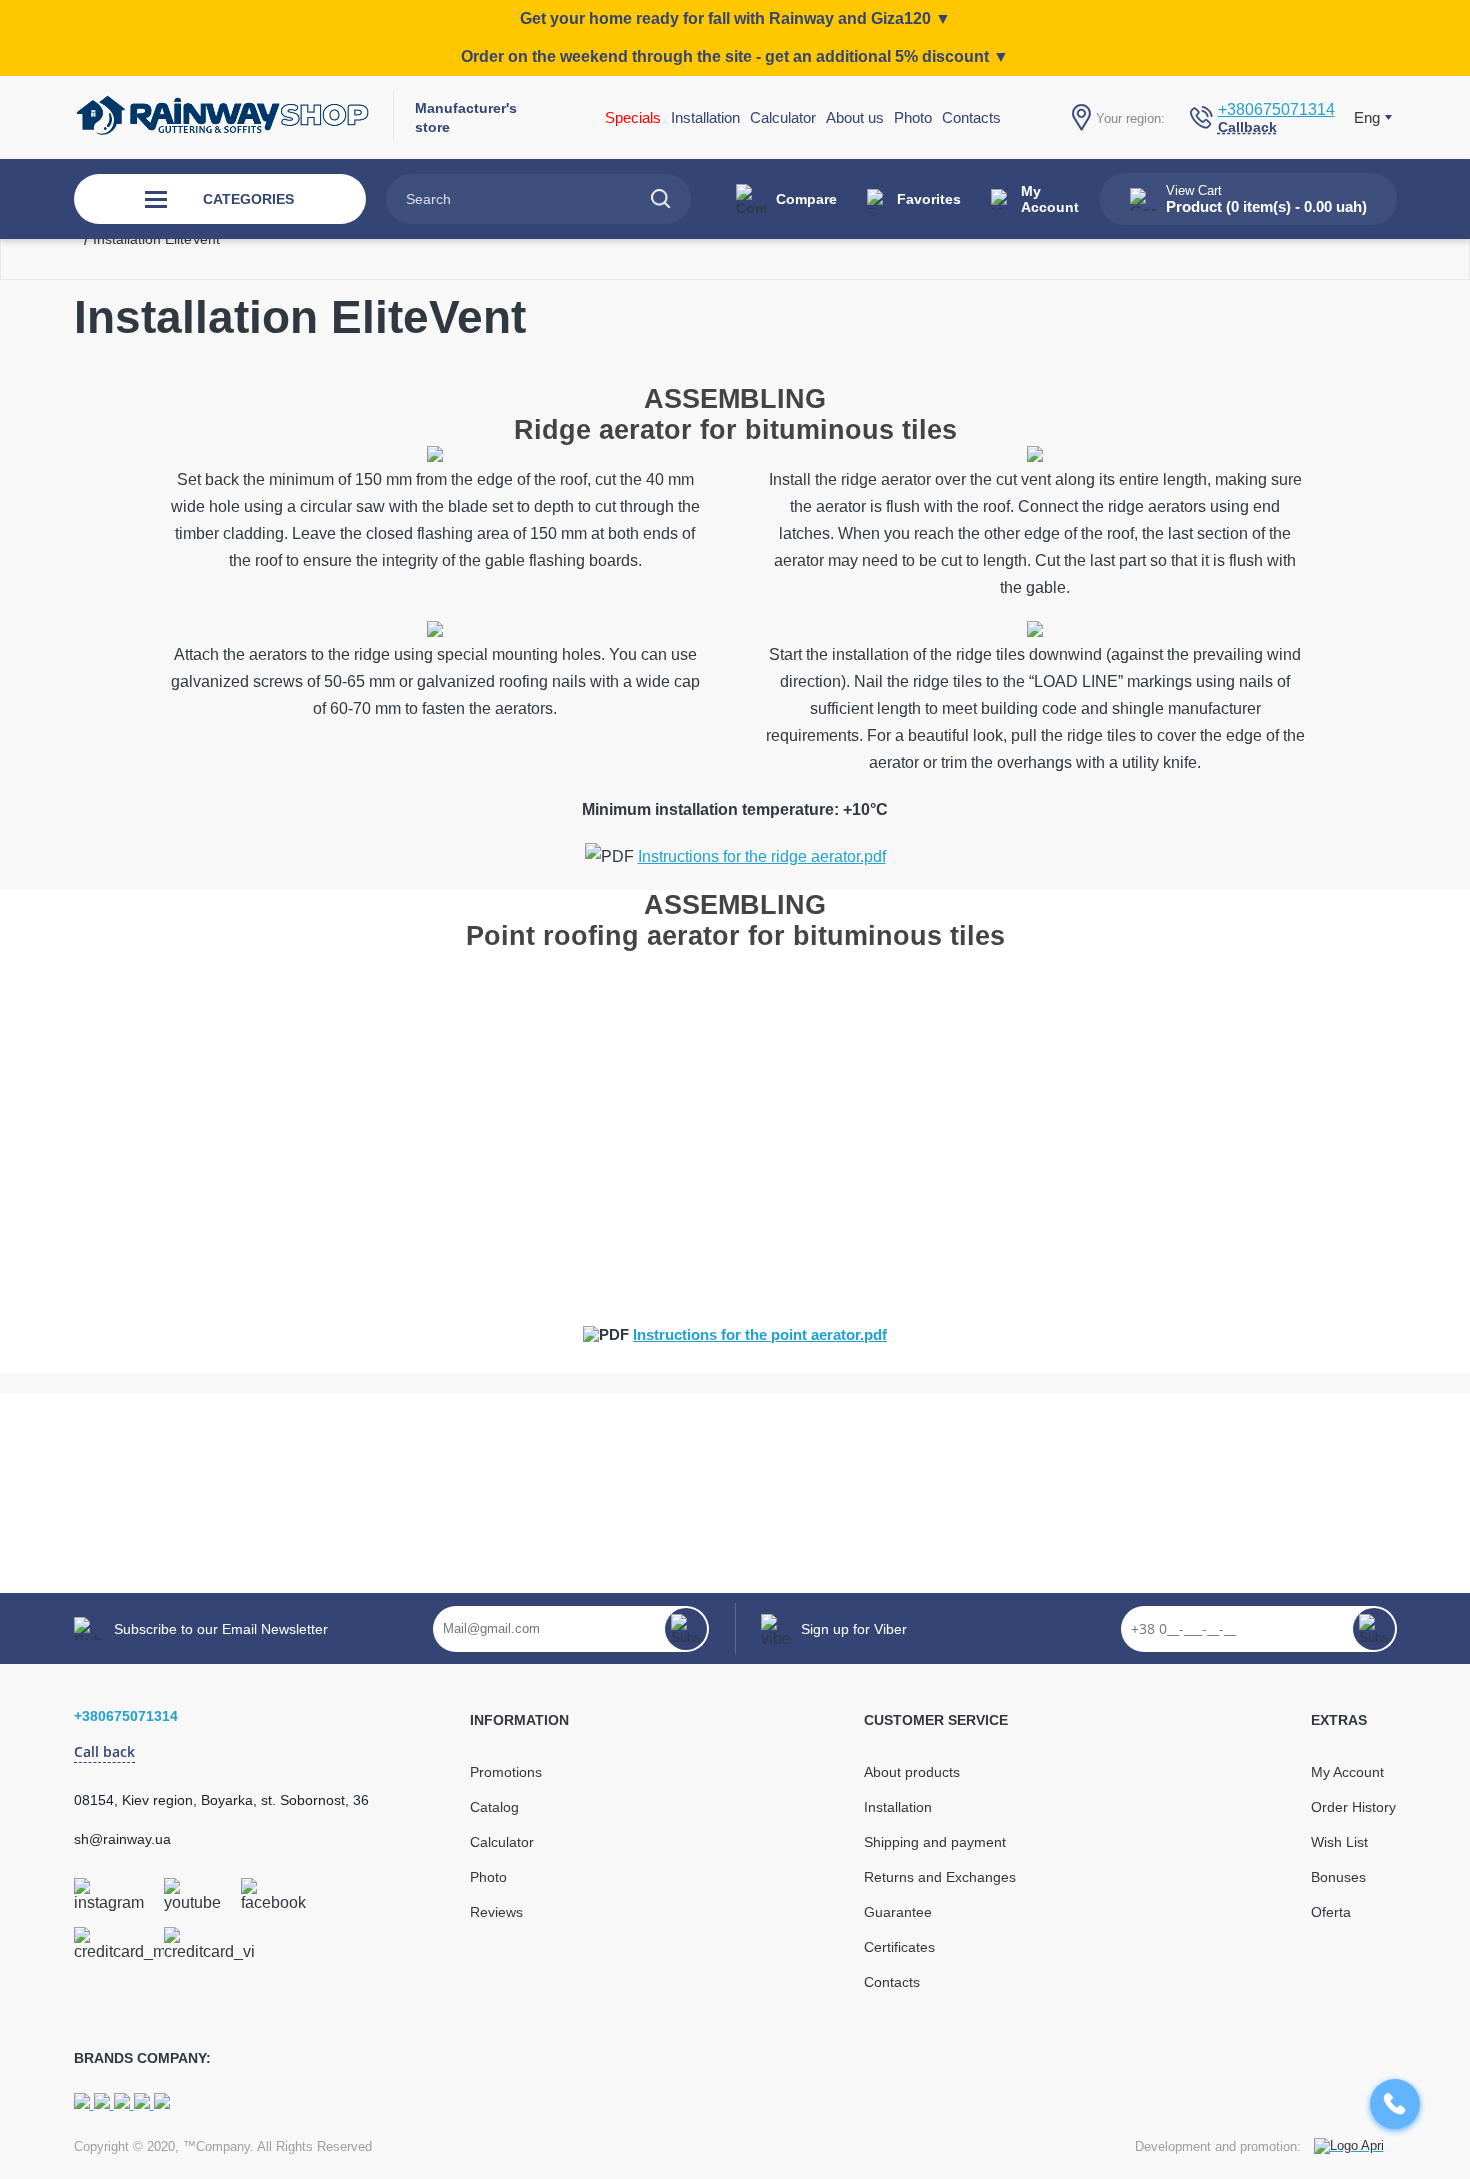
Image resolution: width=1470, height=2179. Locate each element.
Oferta (1331, 1912)
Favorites (929, 199)
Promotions (506, 1772)
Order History (1353, 1807)
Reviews (496, 1912)
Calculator (783, 117)
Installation (898, 1807)
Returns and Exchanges (940, 1877)
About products (912, 1772)
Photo (913, 117)
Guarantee (898, 1912)
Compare (806, 199)
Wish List (1339, 1842)
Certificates (899, 1947)
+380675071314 (1276, 109)
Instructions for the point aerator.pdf (760, 1334)
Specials (633, 117)
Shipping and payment (935, 1842)
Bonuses (1338, 1877)
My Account (1050, 199)
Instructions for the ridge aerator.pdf (762, 856)
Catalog (494, 1807)
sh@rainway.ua (122, 1839)
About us (855, 117)
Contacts (971, 117)
